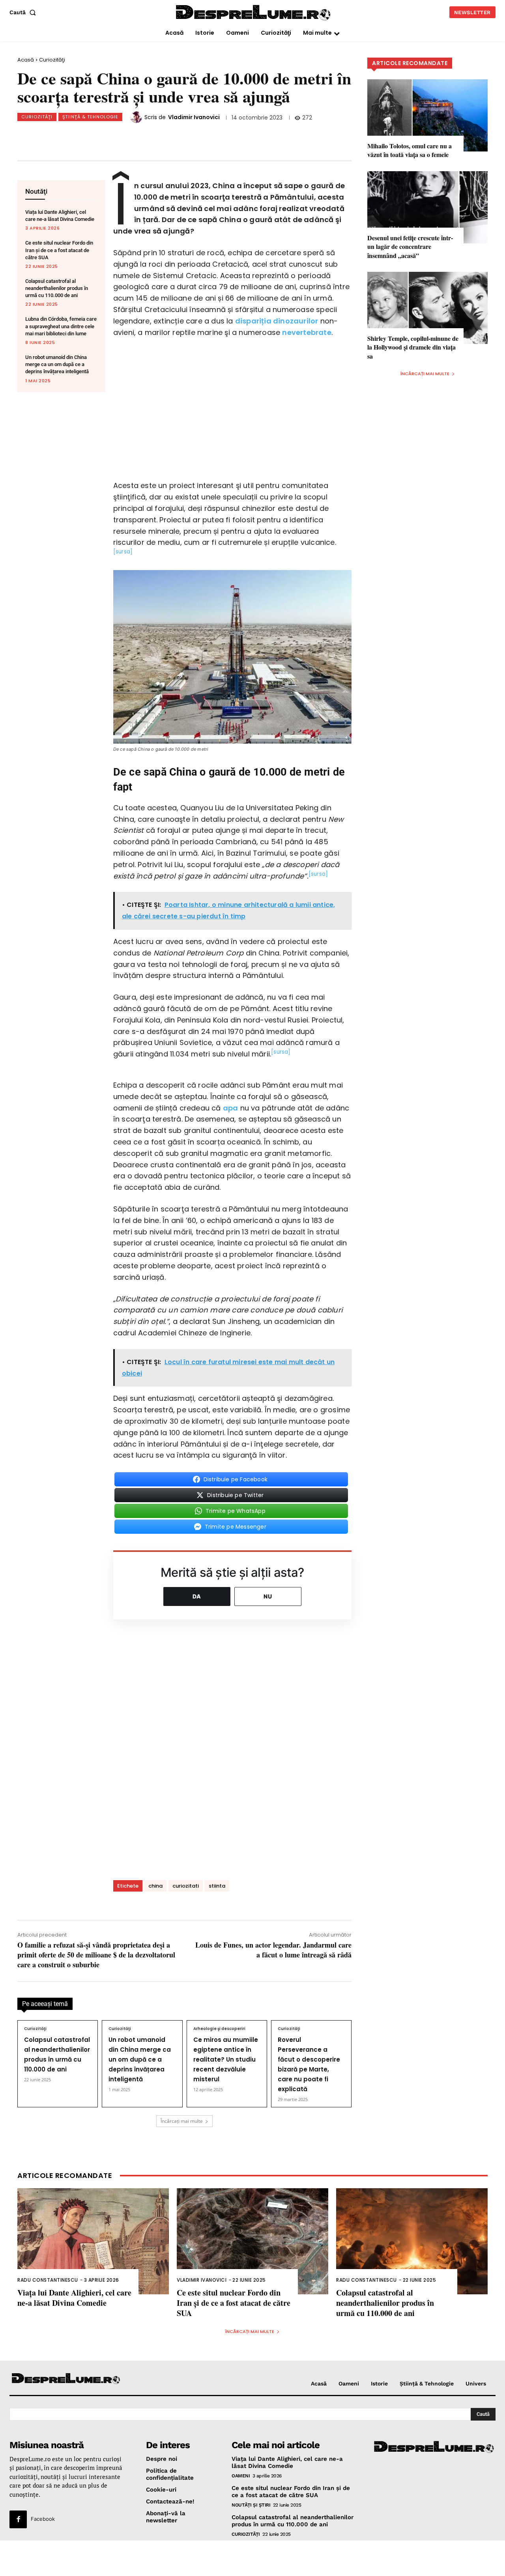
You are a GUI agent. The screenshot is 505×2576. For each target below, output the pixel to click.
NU (268, 1596)
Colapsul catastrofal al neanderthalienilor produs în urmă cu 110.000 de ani (57, 288)
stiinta (217, 1886)
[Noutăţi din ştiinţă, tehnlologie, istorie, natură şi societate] (66, 2379)
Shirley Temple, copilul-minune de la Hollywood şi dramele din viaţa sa (413, 347)
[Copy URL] (178, 136)
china (155, 1886)
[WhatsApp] (126, 136)
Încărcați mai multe (182, 2121)
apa (231, 1108)
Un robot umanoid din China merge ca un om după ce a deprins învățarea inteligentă (57, 364)
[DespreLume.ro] (254, 13)
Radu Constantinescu (48, 2280)
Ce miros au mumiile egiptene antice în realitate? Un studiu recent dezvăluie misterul (226, 2059)
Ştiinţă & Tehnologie (90, 117)
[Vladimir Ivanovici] (137, 117)
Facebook (43, 2519)
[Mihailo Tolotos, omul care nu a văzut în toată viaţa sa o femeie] (427, 115)
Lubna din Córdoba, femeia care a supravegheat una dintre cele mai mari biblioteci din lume (61, 326)
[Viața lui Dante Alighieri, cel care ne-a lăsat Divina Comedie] (93, 2241)
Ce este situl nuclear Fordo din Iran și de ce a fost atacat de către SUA (59, 250)
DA (197, 1596)
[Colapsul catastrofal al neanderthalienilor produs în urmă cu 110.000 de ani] (412, 2241)
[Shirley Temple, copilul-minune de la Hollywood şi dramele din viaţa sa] (427, 308)
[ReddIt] (152, 136)
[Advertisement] (252, 2558)
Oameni (241, 2476)
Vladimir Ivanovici (194, 117)
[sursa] (123, 552)
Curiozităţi (52, 60)
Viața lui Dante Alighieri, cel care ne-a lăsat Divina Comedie (74, 2298)
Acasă (26, 60)
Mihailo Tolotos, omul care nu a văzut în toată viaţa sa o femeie (410, 150)
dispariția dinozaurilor (277, 321)
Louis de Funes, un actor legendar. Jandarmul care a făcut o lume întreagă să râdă (273, 1950)
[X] (100, 136)
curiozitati (186, 1886)
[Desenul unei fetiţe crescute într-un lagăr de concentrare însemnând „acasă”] (427, 207)
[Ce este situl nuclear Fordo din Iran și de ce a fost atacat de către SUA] (252, 2241)
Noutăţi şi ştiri (251, 2505)
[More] (204, 136)
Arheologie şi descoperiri (219, 2029)
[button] (24, 12)
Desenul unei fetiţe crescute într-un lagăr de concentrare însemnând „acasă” (410, 247)
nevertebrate (307, 332)
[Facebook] (74, 136)
